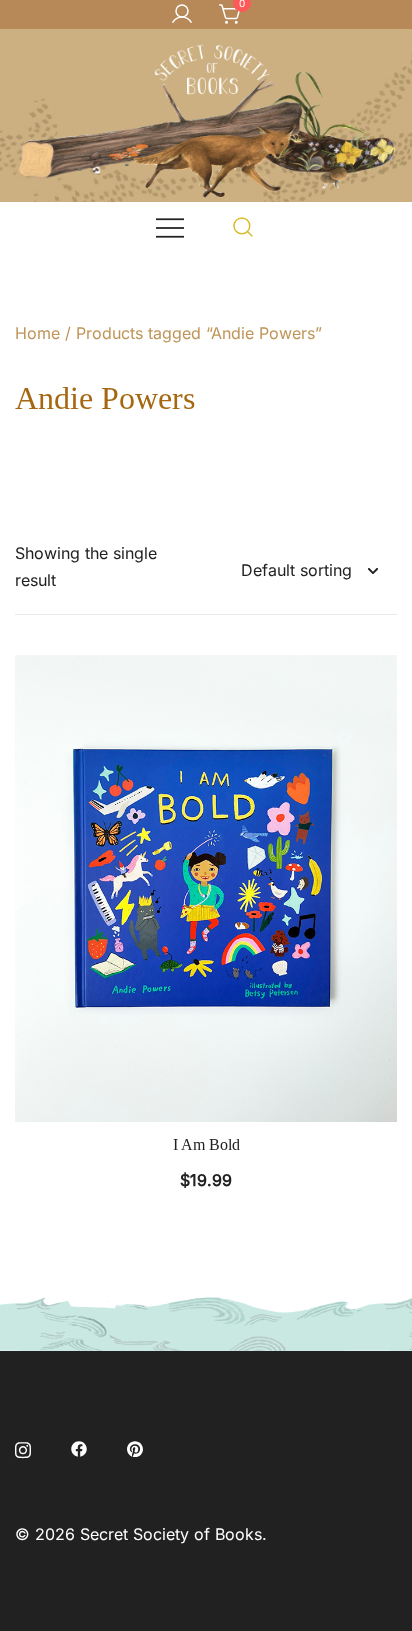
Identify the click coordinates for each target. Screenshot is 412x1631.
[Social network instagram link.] (23, 1447)
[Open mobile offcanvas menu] (170, 226)
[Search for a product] (243, 226)
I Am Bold (206, 1144)
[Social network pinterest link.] (135, 1447)
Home (37, 333)
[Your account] (182, 15)
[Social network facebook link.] (79, 1447)
